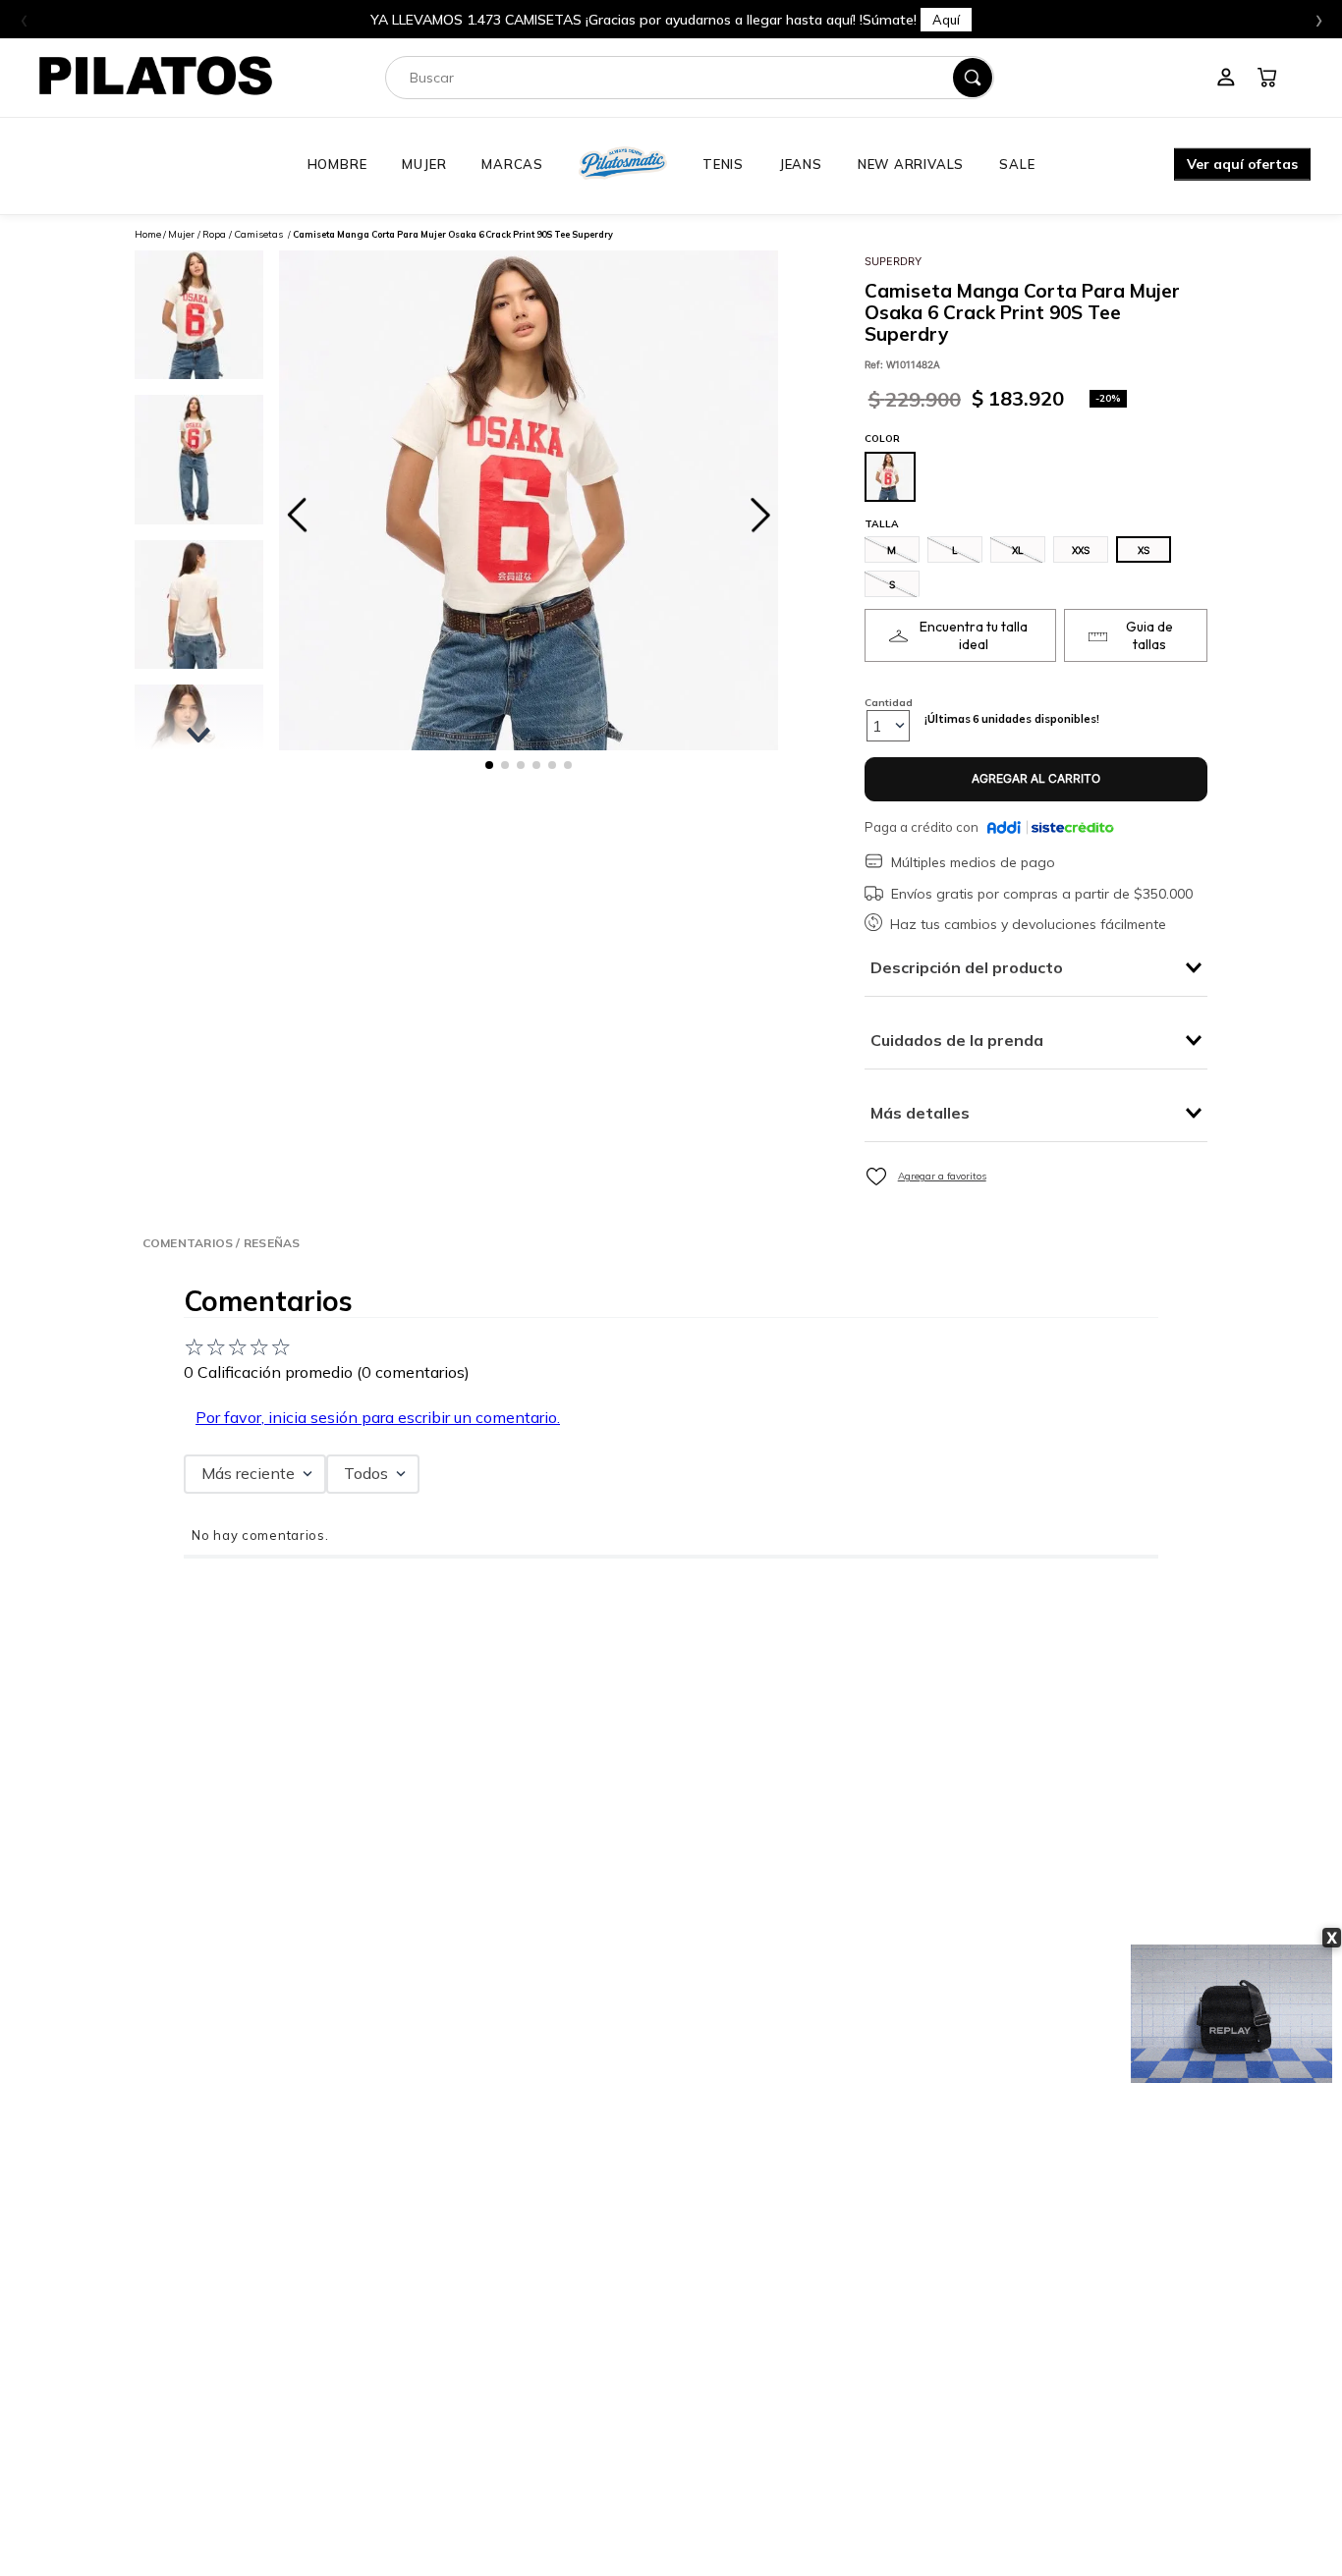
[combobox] (690, 78)
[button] (1242, 166)
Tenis (723, 164)
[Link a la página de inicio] (148, 234)
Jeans (801, 164)
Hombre (337, 164)
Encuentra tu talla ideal (974, 635)
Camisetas (258, 234)
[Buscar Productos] (973, 78)
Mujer (424, 164)
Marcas (512, 164)
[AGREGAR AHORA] (1036, 779)
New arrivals (911, 164)
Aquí (946, 20)
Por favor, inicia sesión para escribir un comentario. (378, 1417)
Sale (1017, 164)
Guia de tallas (1149, 635)
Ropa (214, 234)
